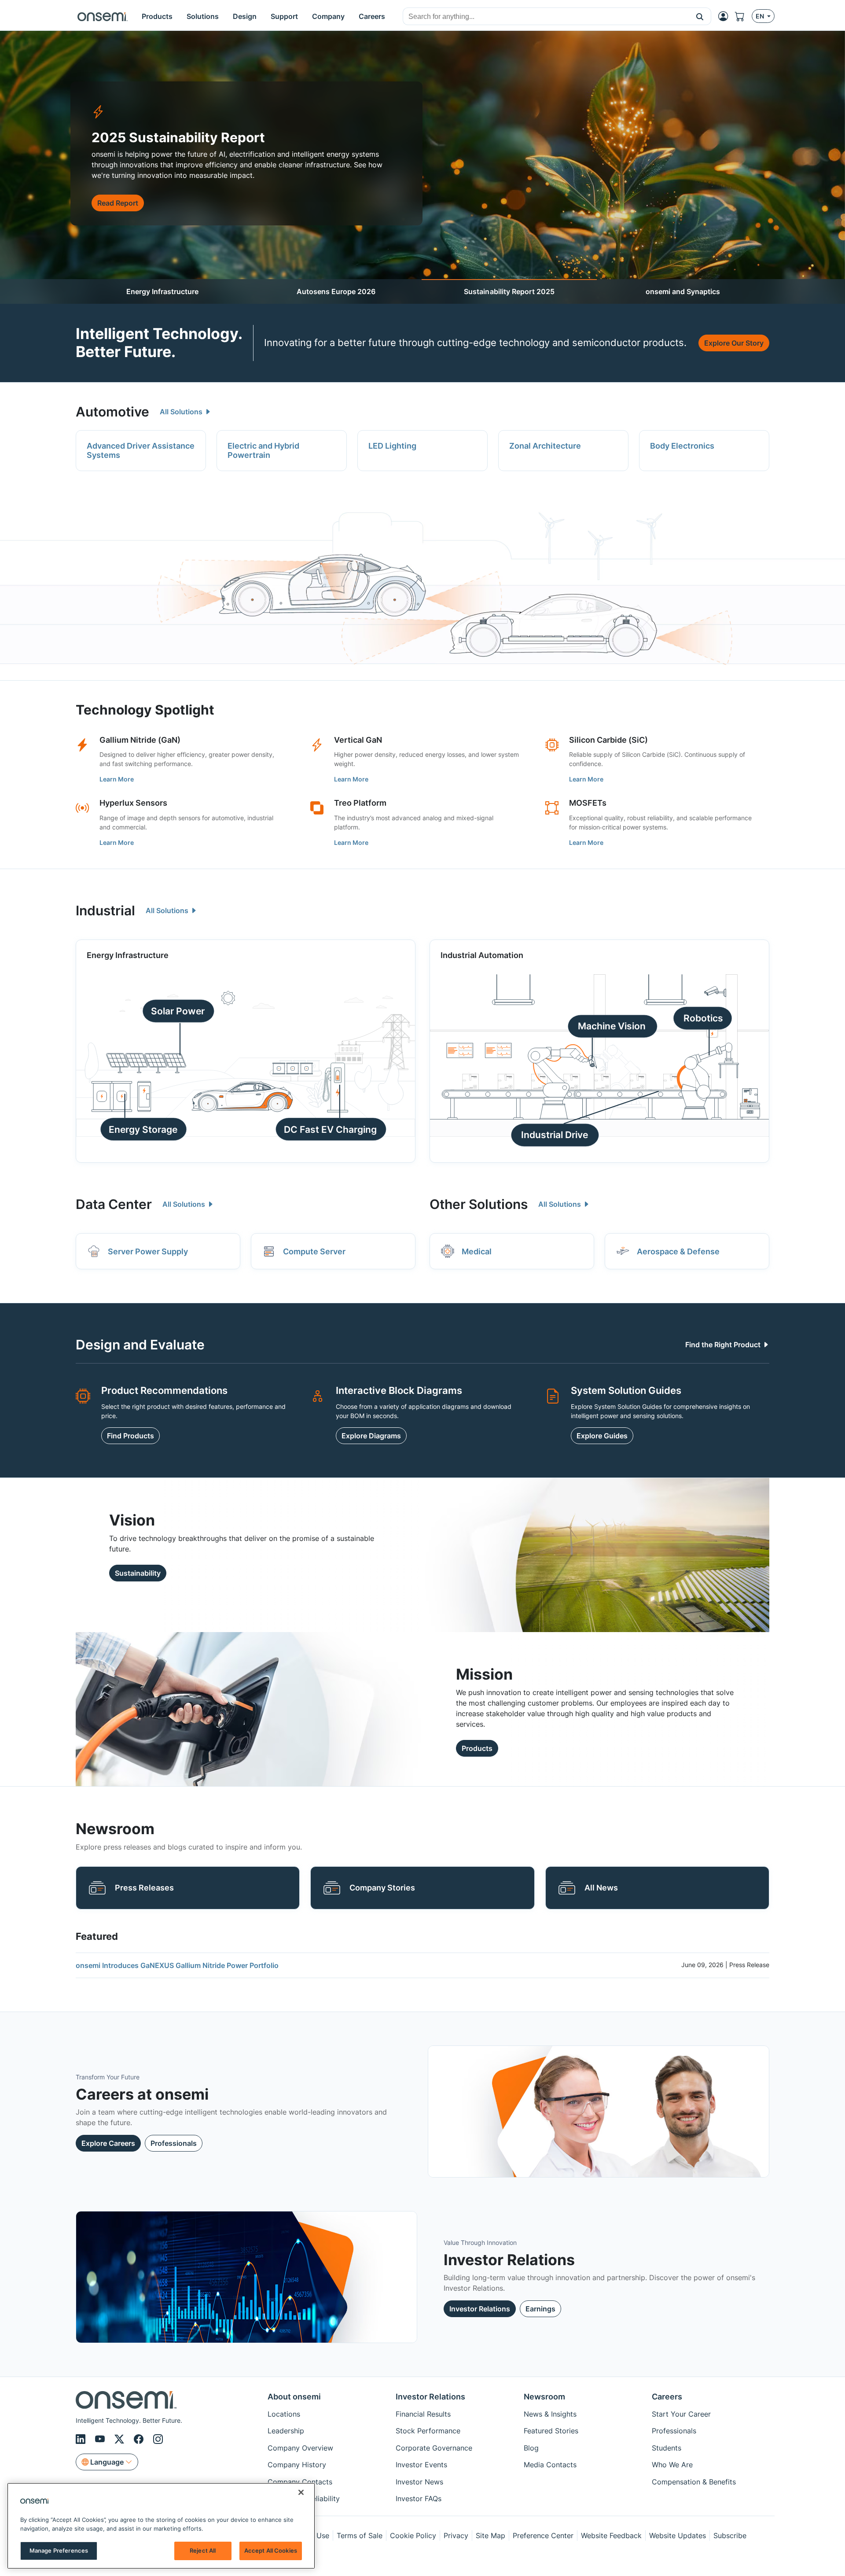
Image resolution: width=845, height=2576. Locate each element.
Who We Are (672, 2465)
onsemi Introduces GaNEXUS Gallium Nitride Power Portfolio (177, 1965)
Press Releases (144, 1888)
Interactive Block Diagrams (399, 1390)
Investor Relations (480, 2309)
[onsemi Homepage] (103, 16)
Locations (284, 2414)
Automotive (112, 412)
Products (477, 1748)
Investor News (419, 2482)
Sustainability (138, 1573)
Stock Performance (428, 2431)
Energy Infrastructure (162, 291)
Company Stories (382, 1888)
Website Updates (678, 2535)
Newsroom (544, 2397)
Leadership (286, 2431)
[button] (700, 16)
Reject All (203, 2550)
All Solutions (182, 412)
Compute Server (314, 1251)
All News (601, 1888)
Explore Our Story (734, 343)
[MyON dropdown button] (726, 16)
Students (667, 2448)
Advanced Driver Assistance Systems (141, 451)
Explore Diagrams (371, 1436)
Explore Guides (602, 1436)
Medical (477, 1251)
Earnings (540, 2309)
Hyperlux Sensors (133, 803)
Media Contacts (550, 2465)
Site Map (490, 2535)
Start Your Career (681, 2414)
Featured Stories (551, 2431)
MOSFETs (588, 803)
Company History (297, 2465)
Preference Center (543, 2535)
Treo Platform (360, 803)
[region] (161, 2526)
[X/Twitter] (121, 2439)
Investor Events (421, 2465)
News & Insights (550, 2414)
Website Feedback (611, 2535)
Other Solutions (479, 1204)
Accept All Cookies (271, 2550)
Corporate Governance (434, 2448)
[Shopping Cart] (743, 16)
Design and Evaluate (140, 1345)
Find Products (130, 1436)
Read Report (118, 203)
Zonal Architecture (545, 446)
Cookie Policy (413, 2535)
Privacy (456, 2535)
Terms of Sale (360, 2535)
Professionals (174, 2143)
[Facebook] (140, 2439)
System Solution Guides (626, 1390)
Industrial (105, 910)
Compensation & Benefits (694, 2482)
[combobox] (546, 17)
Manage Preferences (59, 2550)
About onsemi (294, 2397)
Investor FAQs (419, 2499)
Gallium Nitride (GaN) (140, 740)
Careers (667, 2397)
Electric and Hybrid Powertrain (263, 451)
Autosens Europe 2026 (336, 291)
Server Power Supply (148, 1251)
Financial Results (423, 2414)
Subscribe (730, 2535)
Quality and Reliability (304, 2499)
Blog (531, 2448)
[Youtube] (101, 2439)
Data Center (114, 1204)
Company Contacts (300, 2482)
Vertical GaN (358, 740)
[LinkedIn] (82, 2439)
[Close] (301, 2492)
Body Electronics (682, 446)
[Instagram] (158, 2439)
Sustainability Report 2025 (509, 291)
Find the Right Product (724, 1345)
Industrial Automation (482, 955)
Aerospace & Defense (678, 1251)
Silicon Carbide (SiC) (608, 740)
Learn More (117, 779)
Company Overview (300, 2448)
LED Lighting (392, 446)
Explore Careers (108, 2143)
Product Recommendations (164, 1390)
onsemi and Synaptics (683, 291)
